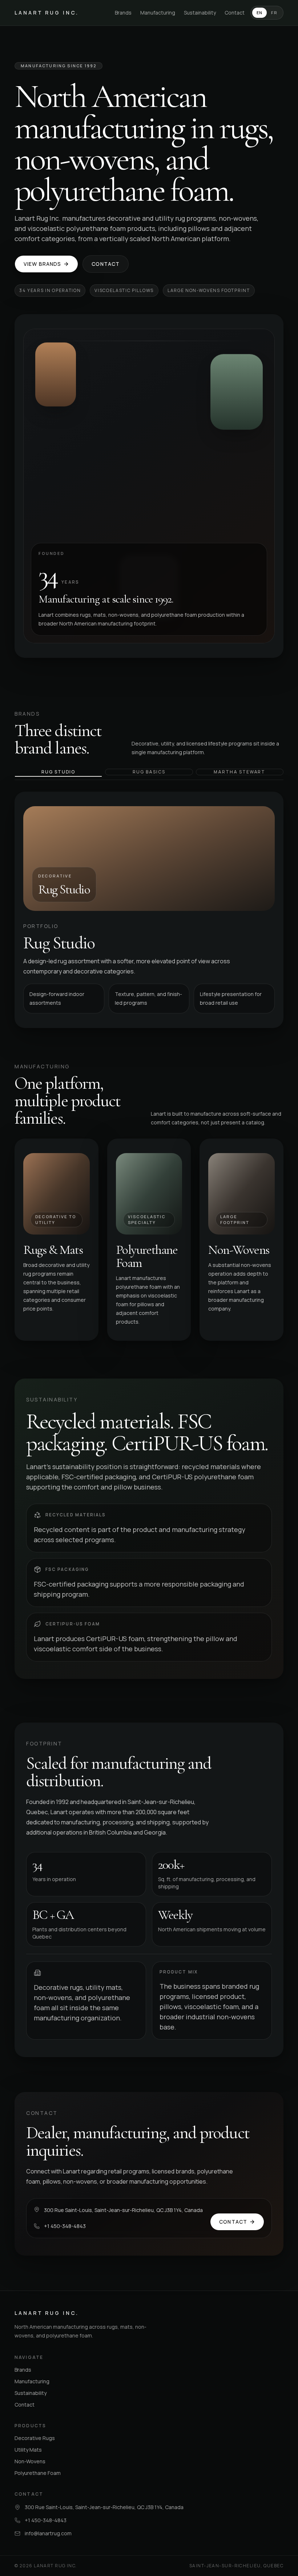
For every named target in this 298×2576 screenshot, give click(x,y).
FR (274, 13)
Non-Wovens (30, 2461)
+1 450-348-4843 (65, 2226)
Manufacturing (158, 13)
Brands (123, 13)
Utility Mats (28, 2450)
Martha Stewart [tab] (239, 772)
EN (260, 13)
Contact (235, 13)
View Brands (42, 264)
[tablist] (149, 774)
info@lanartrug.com (48, 2533)
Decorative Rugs (35, 2438)
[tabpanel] (149, 910)
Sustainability (200, 13)
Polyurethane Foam (38, 2473)
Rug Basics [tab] (149, 772)
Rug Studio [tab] (58, 772)
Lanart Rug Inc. (47, 13)
